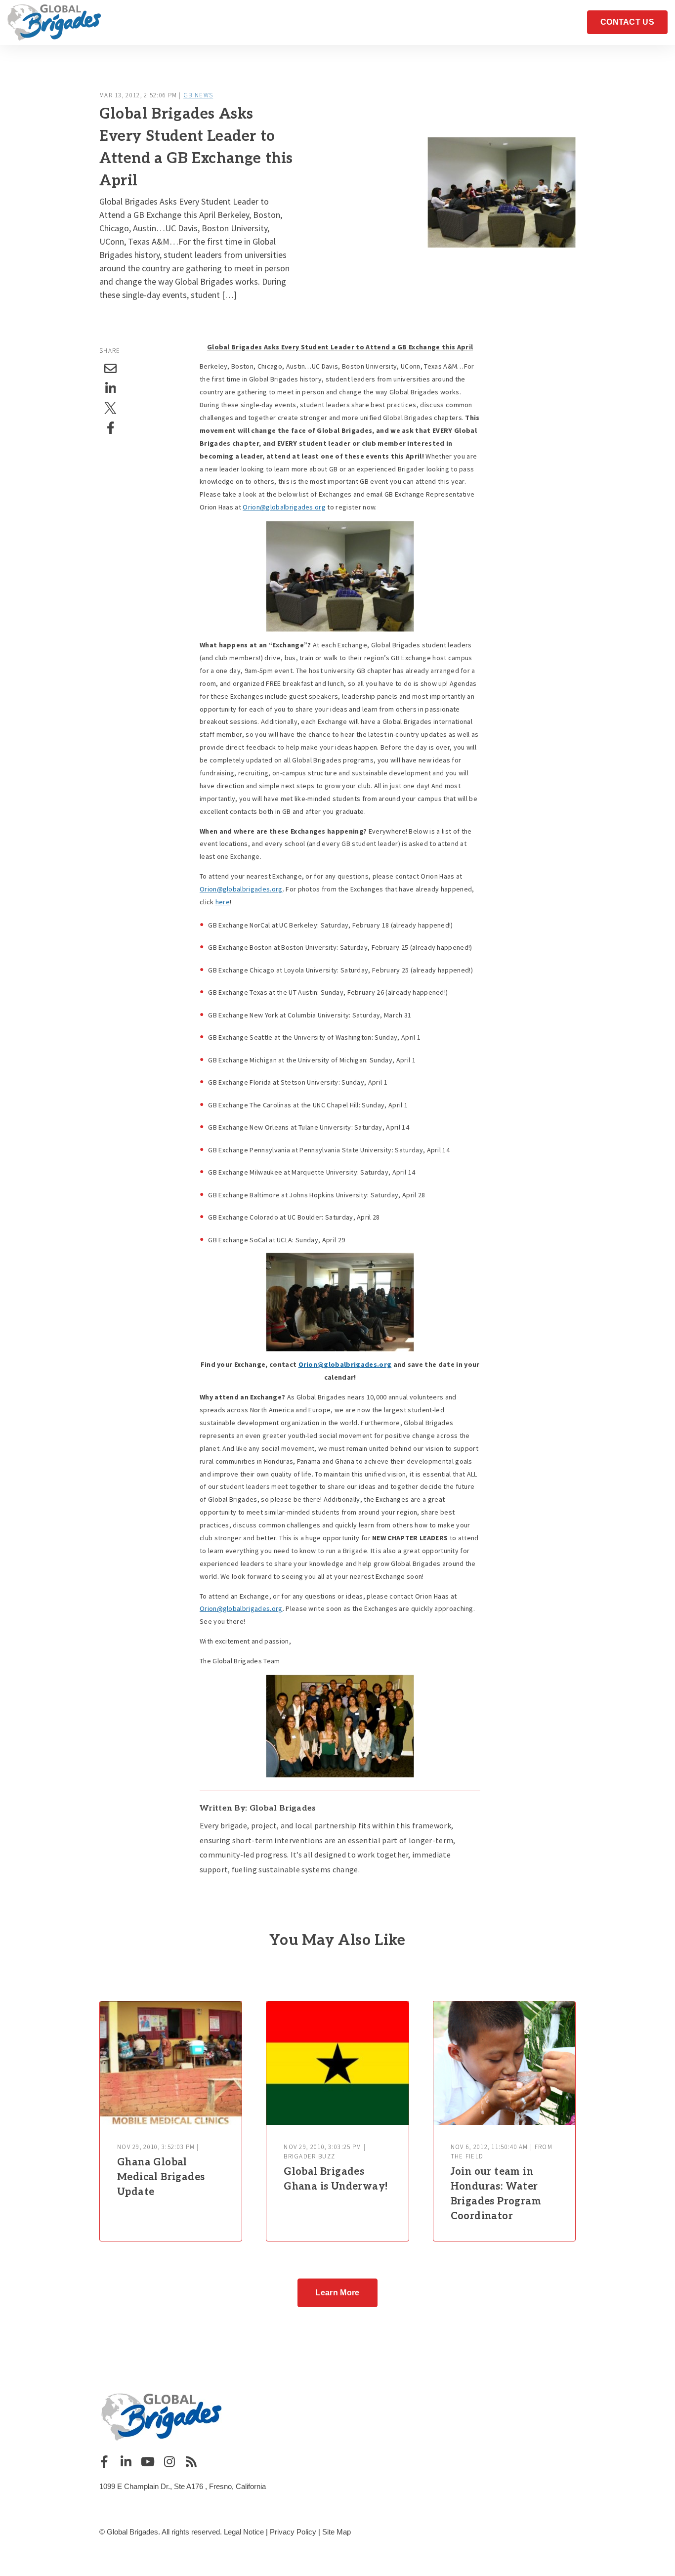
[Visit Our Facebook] (104, 2461)
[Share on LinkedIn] (111, 388)
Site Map (337, 2532)
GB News (198, 95)
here (223, 902)
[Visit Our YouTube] (148, 2461)
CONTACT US (627, 22)
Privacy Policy (293, 2532)
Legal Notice (244, 2532)
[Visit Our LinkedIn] (126, 2461)
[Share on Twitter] (111, 408)
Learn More (337, 2293)
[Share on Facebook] (111, 428)
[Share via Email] (111, 369)
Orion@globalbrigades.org (284, 507)
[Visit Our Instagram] (169, 2461)
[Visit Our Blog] (191, 2461)
